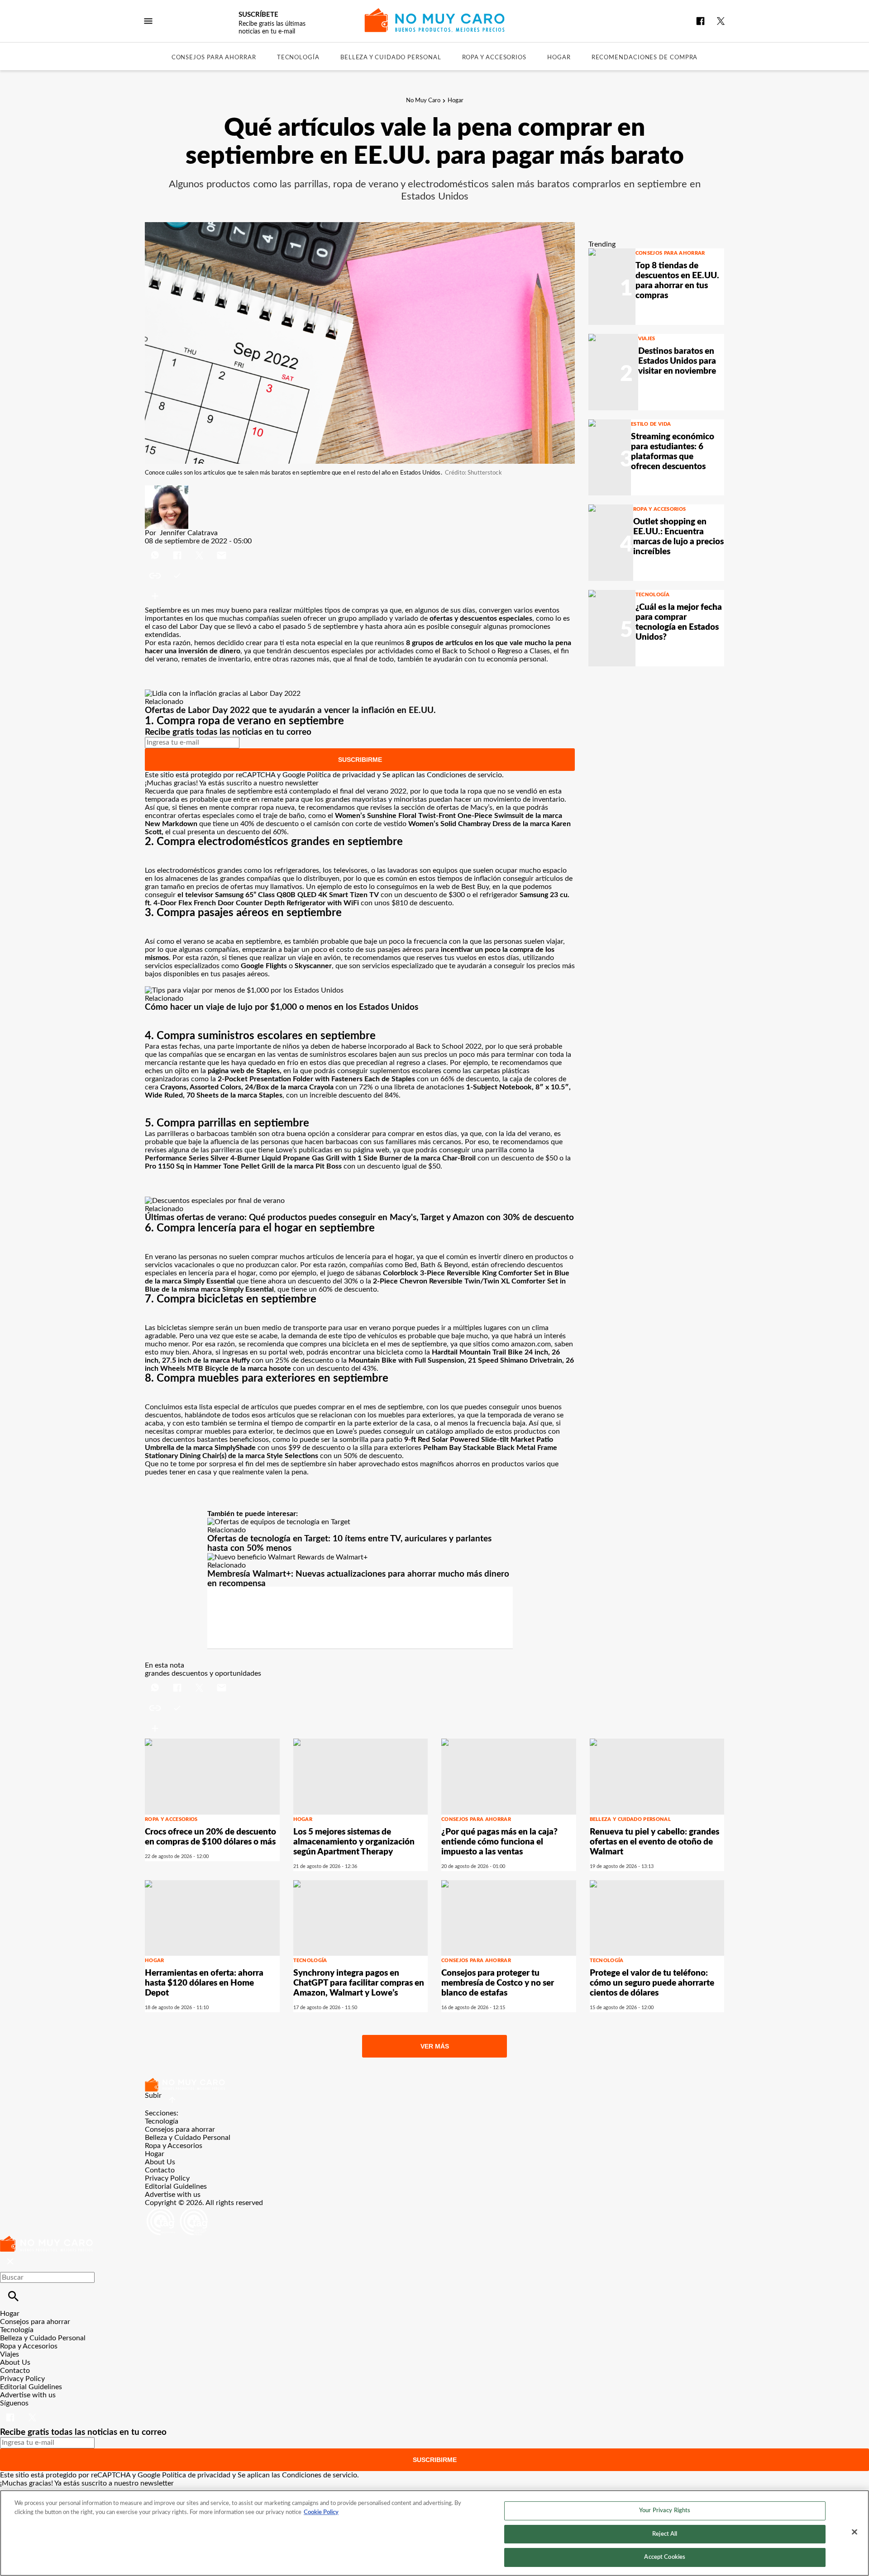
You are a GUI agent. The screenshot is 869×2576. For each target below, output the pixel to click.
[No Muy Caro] (435, 20)
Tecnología (298, 58)
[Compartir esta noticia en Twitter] (200, 549)
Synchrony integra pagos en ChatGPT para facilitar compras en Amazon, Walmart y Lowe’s (359, 1983)
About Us (160, 2162)
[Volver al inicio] (46, 2240)
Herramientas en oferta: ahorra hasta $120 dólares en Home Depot (204, 1983)
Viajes (647, 339)
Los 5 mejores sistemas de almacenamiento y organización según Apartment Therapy (354, 1842)
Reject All (665, 2534)
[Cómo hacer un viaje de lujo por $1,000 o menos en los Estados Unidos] (244, 990)
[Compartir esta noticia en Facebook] (178, 549)
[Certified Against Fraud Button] (177, 2211)
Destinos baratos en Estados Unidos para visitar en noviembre (677, 361)
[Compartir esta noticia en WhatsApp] (156, 549)
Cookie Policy (321, 2512)
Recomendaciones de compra (645, 58)
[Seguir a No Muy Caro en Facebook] (700, 21)
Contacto (160, 2170)
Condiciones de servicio (464, 775)
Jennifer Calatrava (189, 533)
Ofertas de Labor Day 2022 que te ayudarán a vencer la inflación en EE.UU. (290, 711)
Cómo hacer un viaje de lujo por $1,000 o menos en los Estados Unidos (282, 1007)
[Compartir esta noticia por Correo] (222, 549)
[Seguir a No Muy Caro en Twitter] (721, 21)
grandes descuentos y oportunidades (203, 1673)
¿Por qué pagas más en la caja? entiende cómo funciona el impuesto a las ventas (499, 1842)
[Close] (855, 2532)
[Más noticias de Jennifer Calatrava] (167, 490)
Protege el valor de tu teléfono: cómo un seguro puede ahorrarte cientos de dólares (652, 1983)
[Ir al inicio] (434, 2085)
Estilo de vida (651, 424)
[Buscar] (13, 2296)
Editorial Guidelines (176, 2186)
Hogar (559, 58)
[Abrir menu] (148, 21)
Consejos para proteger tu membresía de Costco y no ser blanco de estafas (498, 1983)
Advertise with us (173, 2195)
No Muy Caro (423, 101)
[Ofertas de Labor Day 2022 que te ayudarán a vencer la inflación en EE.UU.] (223, 694)
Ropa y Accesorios (494, 58)
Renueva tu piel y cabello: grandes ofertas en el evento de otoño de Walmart (654, 1842)
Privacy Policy (167, 2178)
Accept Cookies (665, 2557)
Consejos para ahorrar (214, 58)
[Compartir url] (155, 596)
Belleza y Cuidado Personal (391, 58)
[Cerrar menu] (10, 2262)
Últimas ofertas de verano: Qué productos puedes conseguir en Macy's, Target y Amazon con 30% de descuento (359, 1218)
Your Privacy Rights (665, 2511)
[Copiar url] (166, 576)
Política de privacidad (341, 775)
